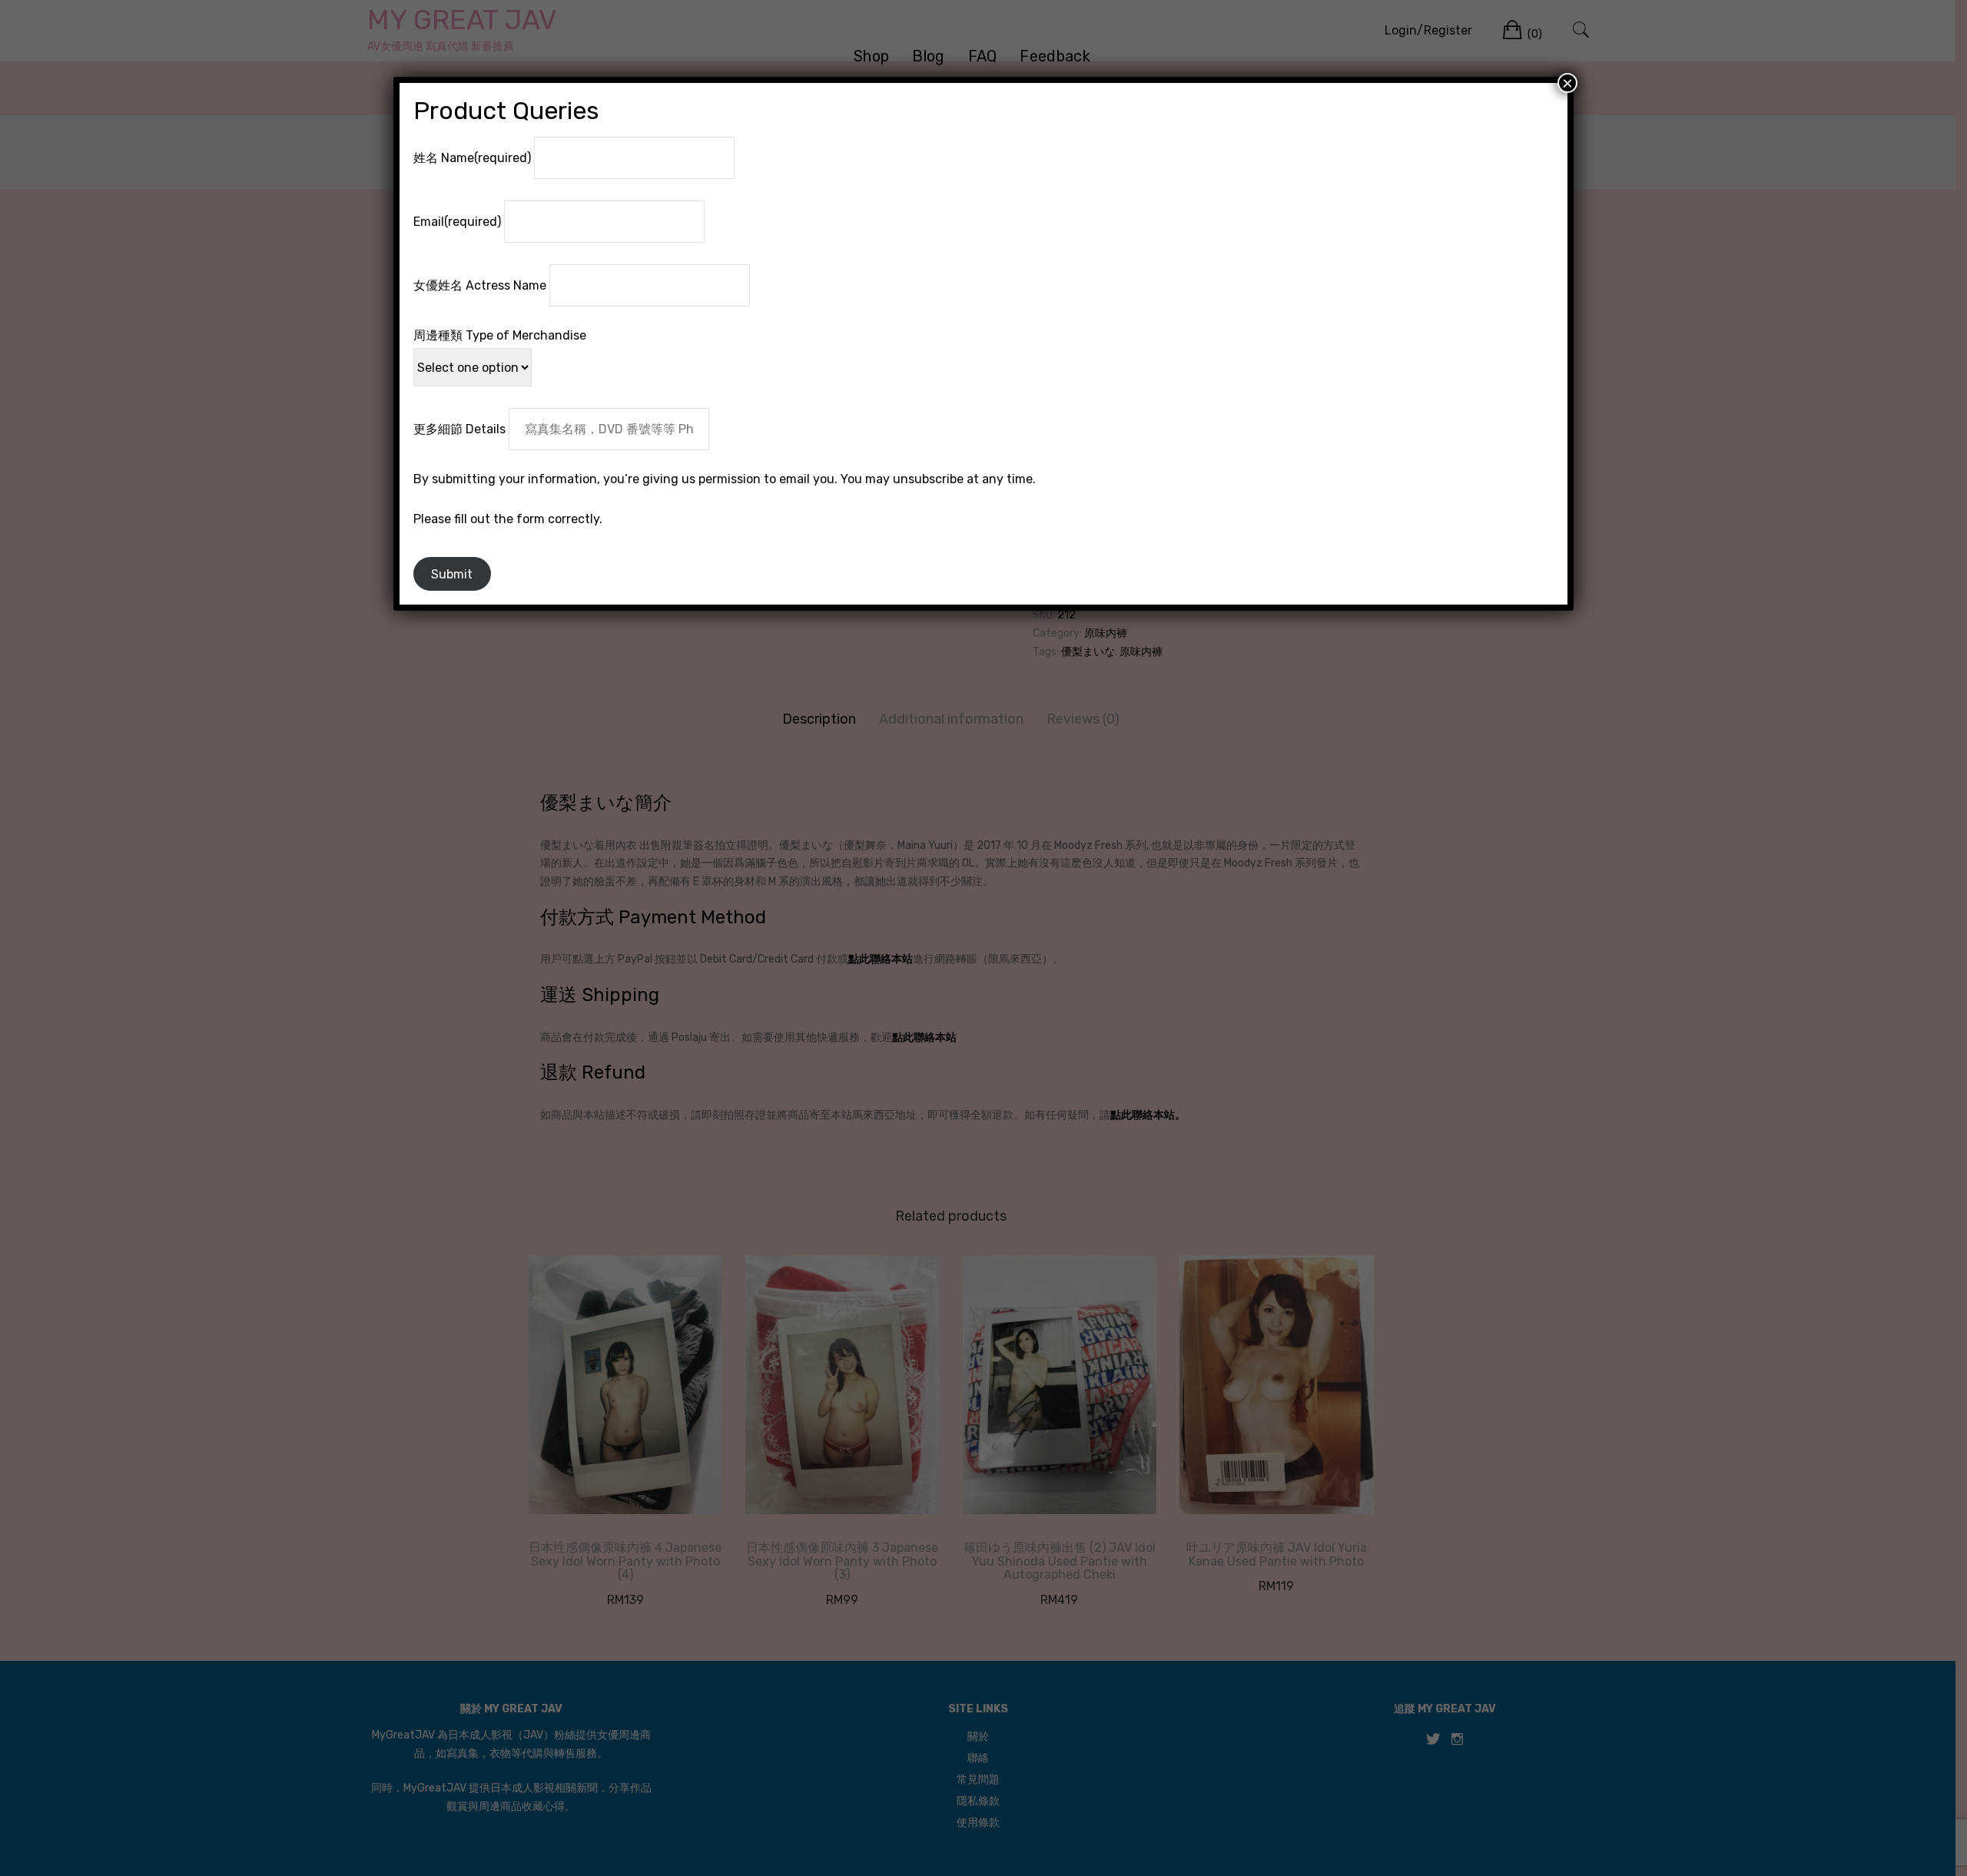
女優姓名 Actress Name (480, 285)
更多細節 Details (459, 429)
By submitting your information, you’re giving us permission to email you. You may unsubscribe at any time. (725, 479)
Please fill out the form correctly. (508, 519)
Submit (452, 574)
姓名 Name (472, 158)
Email (457, 222)
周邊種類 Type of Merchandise (500, 335)
